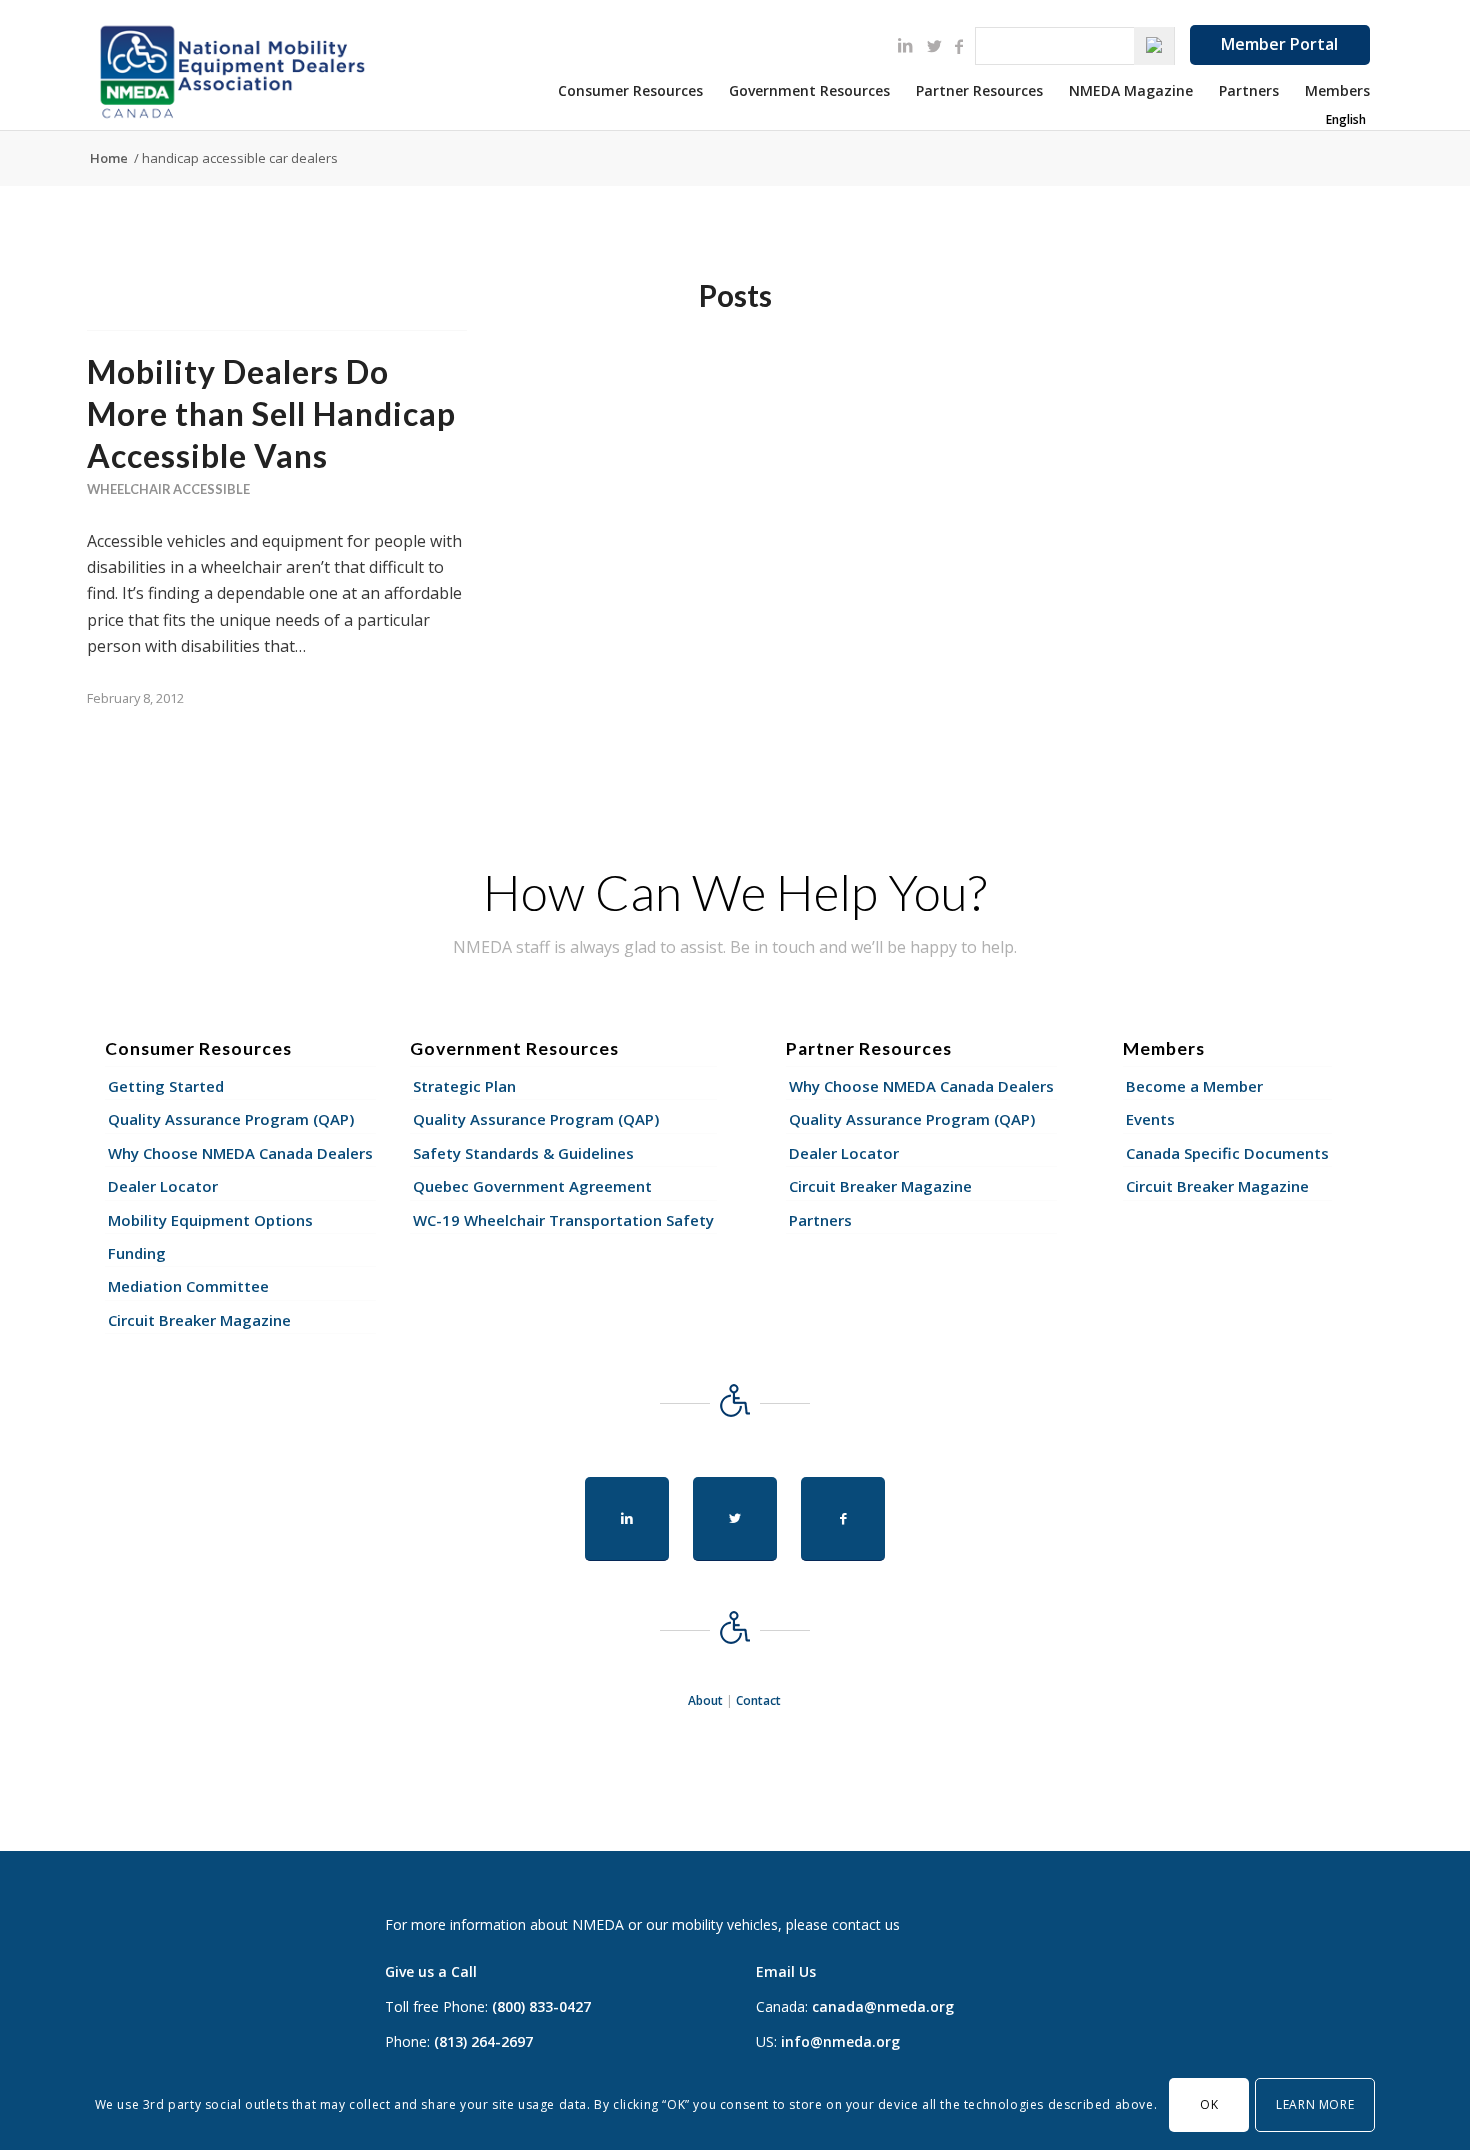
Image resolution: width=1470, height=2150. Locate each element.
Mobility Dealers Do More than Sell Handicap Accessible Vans (271, 413)
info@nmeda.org (840, 2041)
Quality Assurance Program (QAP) (231, 1119)
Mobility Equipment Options (210, 1220)
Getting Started (166, 1086)
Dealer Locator (163, 1186)
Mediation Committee (188, 1286)
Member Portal (1279, 44)
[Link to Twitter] (935, 46)
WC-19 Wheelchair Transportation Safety (563, 1220)
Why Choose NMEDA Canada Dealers (240, 1153)
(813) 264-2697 (483, 2041)
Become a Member (1194, 1086)
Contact (758, 1700)
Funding (137, 1253)
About (705, 1700)
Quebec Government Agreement (532, 1186)
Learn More (1315, 2104)
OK (1209, 2104)
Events (1150, 1119)
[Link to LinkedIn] (905, 45)
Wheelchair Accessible (168, 489)
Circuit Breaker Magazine (199, 1320)
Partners (820, 1220)
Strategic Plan (464, 1086)
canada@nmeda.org (883, 2006)
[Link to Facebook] (959, 46)
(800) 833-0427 (541, 2006)
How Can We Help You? (735, 892)
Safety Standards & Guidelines (523, 1153)
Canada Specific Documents (1227, 1153)
